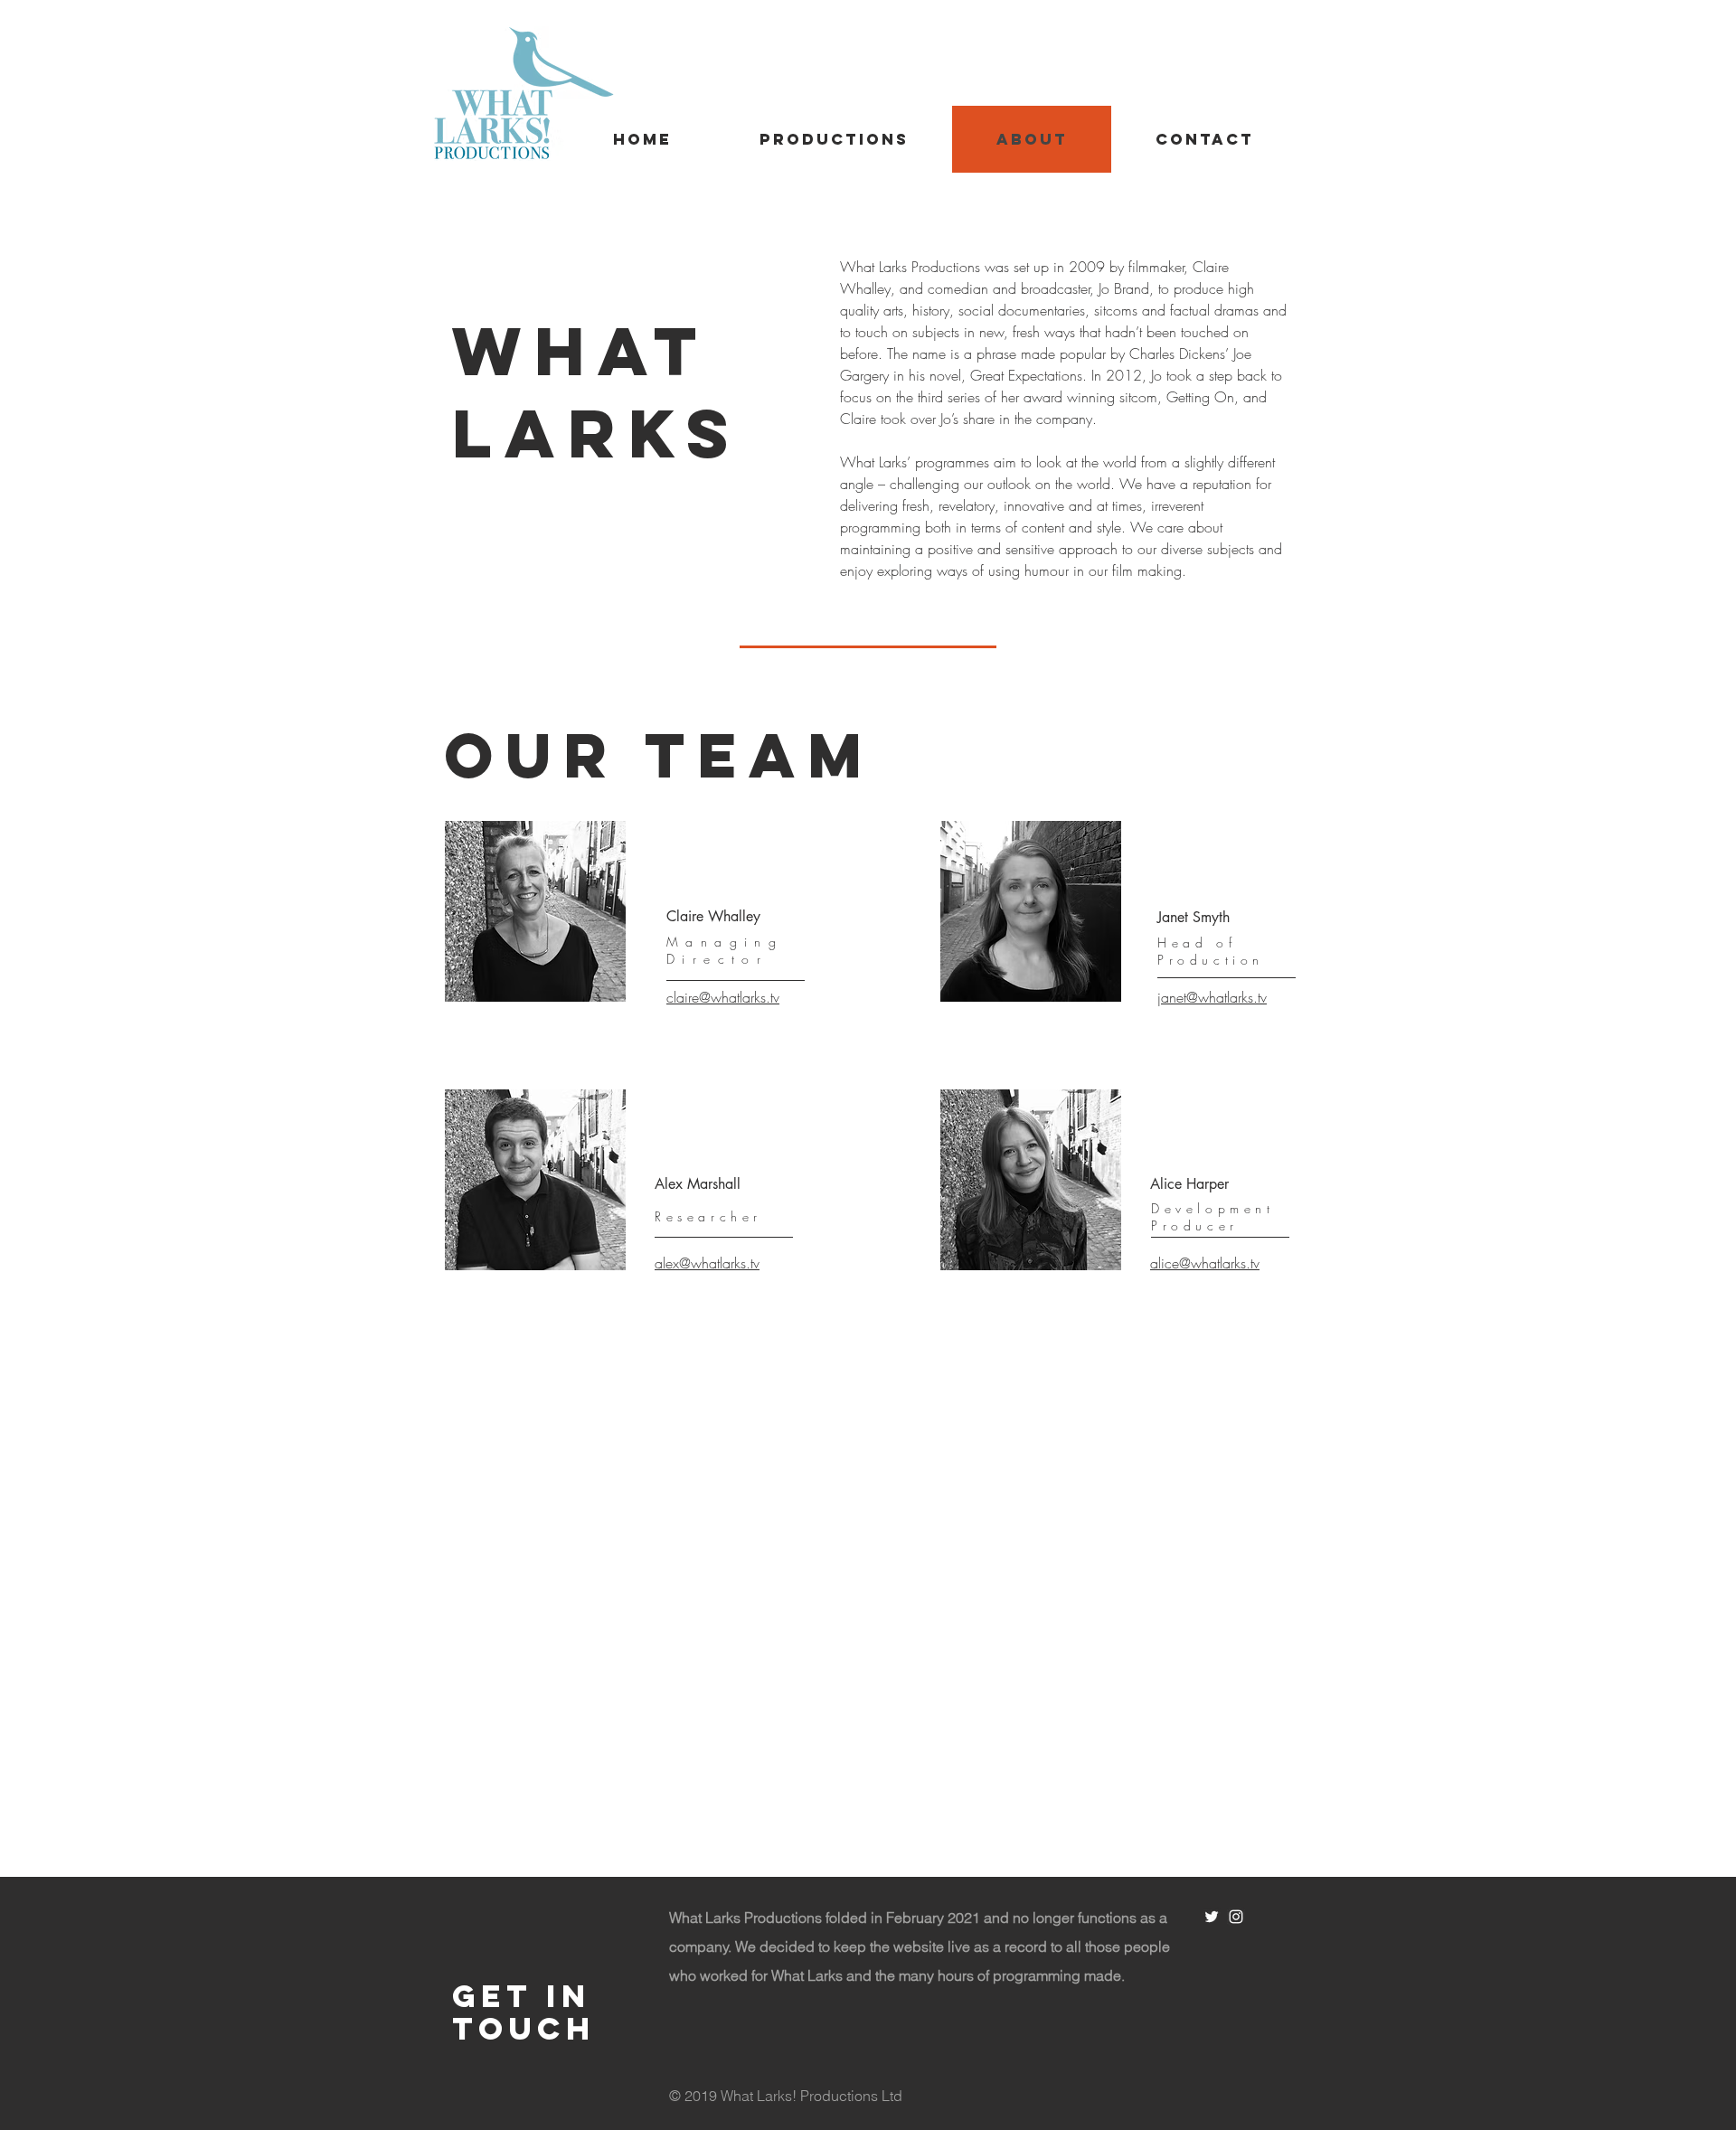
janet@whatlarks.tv (1212, 997)
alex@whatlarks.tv (707, 1263)
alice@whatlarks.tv (1205, 1263)
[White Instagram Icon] (1236, 1917)
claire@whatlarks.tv (723, 997)
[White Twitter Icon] (1212, 1917)
